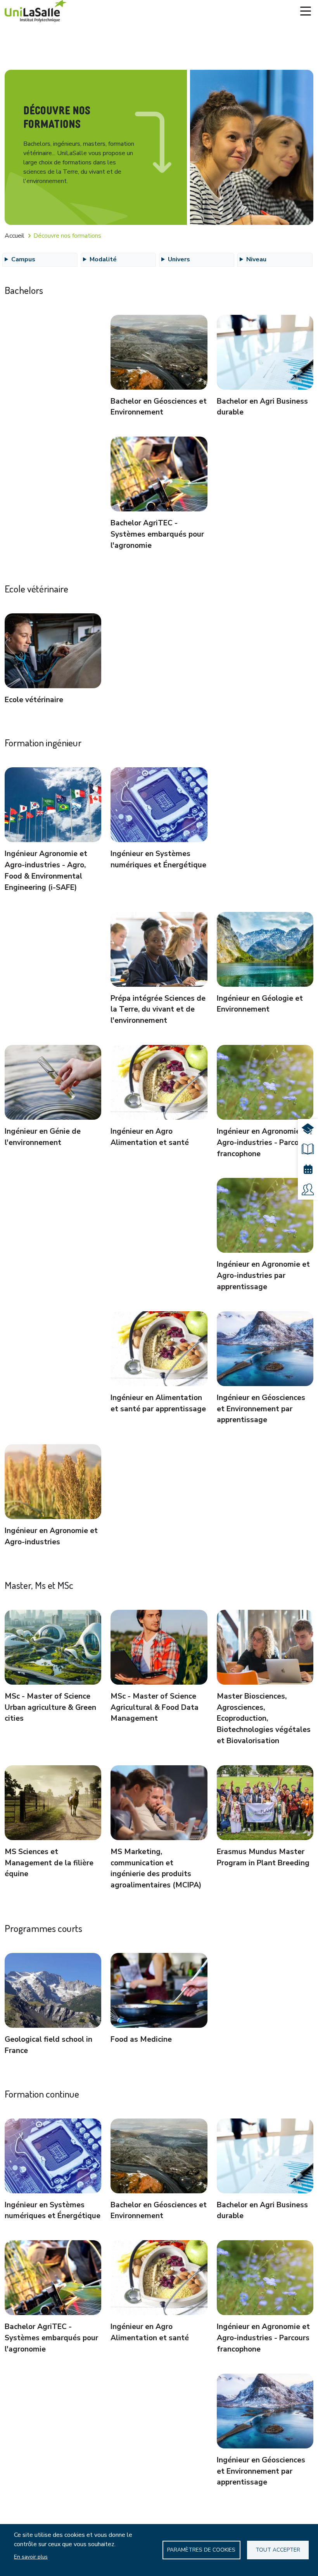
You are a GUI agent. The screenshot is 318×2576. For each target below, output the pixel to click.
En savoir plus (31, 2557)
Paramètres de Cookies (201, 2550)
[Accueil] (36, 11)
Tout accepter (278, 2550)
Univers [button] (179, 259)
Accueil (15, 236)
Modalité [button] (103, 259)
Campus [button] (23, 259)
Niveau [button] (256, 259)
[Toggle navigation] (306, 11)
